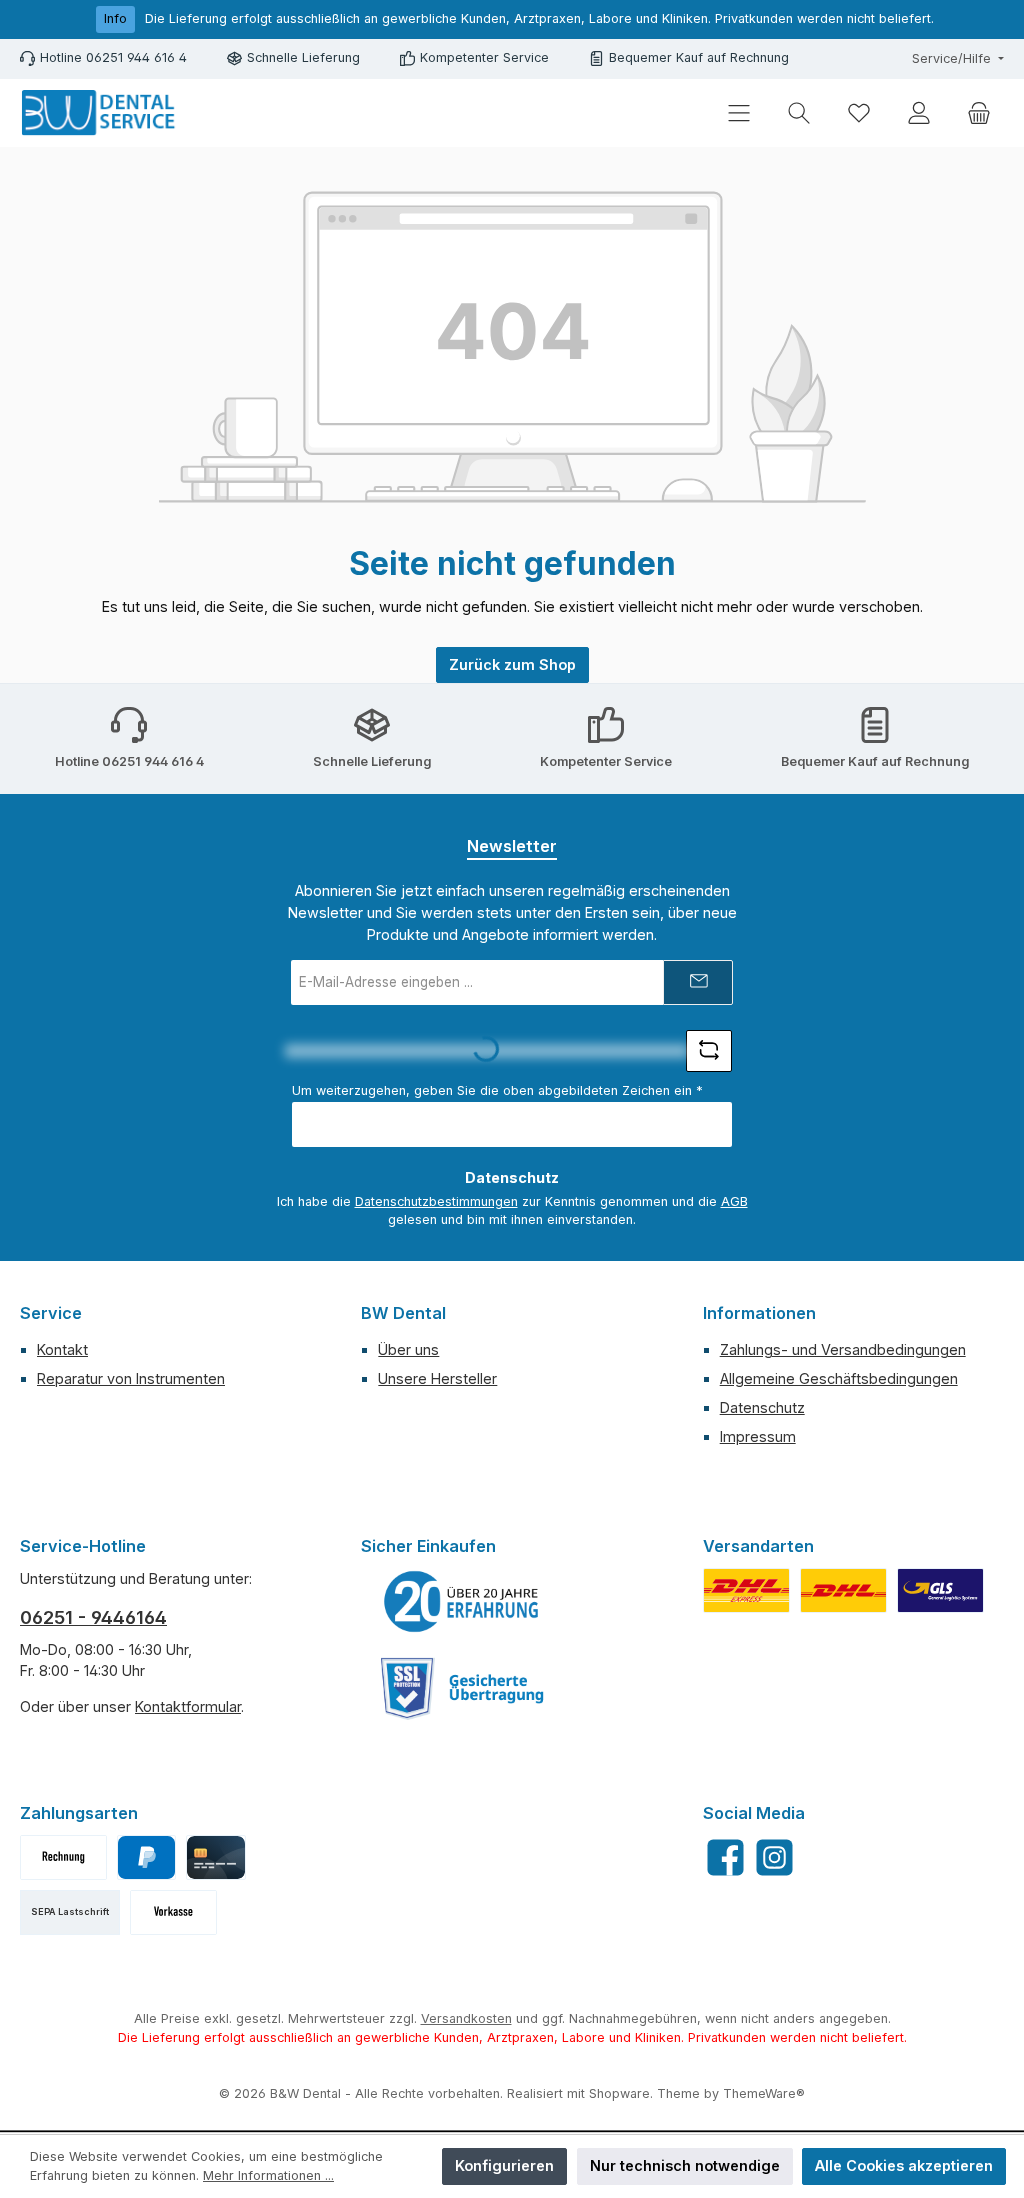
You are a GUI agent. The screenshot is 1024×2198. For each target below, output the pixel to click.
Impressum (758, 1436)
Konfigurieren (504, 2165)
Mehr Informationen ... (268, 2175)
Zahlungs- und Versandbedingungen (843, 1349)
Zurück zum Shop (512, 664)
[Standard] (940, 1590)
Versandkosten (466, 2018)
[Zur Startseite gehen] (100, 113)
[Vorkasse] (173, 1912)
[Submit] (698, 982)
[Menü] (739, 113)
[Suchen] (799, 113)
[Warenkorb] (979, 113)
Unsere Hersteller (437, 1378)
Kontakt (62, 1349)
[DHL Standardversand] (843, 1590)
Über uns (408, 1349)
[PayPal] (146, 1857)
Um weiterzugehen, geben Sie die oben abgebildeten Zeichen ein (497, 1090)
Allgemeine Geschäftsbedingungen (839, 1378)
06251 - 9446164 (93, 1617)
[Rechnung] (63, 1857)
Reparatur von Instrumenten (131, 1378)
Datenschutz (762, 1407)
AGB (734, 1201)
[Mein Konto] (919, 113)
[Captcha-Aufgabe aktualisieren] (709, 1051)
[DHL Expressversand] (746, 1590)
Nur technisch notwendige (685, 2165)
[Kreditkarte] (215, 1857)
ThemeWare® (764, 2093)
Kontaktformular (188, 1706)
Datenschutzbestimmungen (436, 1201)
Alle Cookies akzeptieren (904, 2165)
